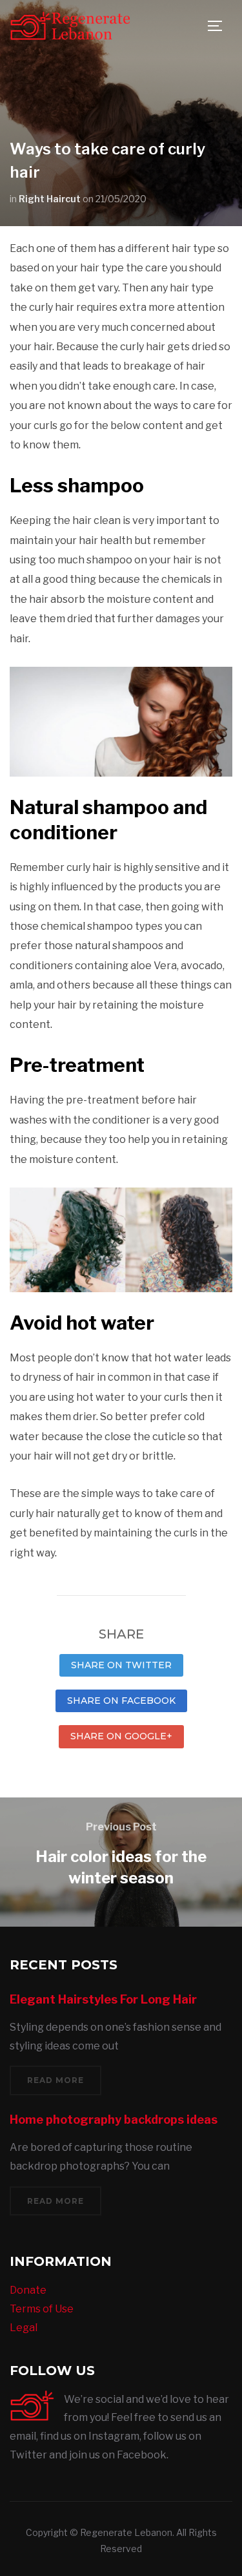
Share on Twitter (121, 1665)
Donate (28, 2290)
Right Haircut (50, 199)
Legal (24, 2328)
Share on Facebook (121, 1701)
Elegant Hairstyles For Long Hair (103, 1999)
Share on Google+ (121, 1736)
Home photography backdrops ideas (114, 2120)
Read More (55, 2080)
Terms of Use (42, 2309)
